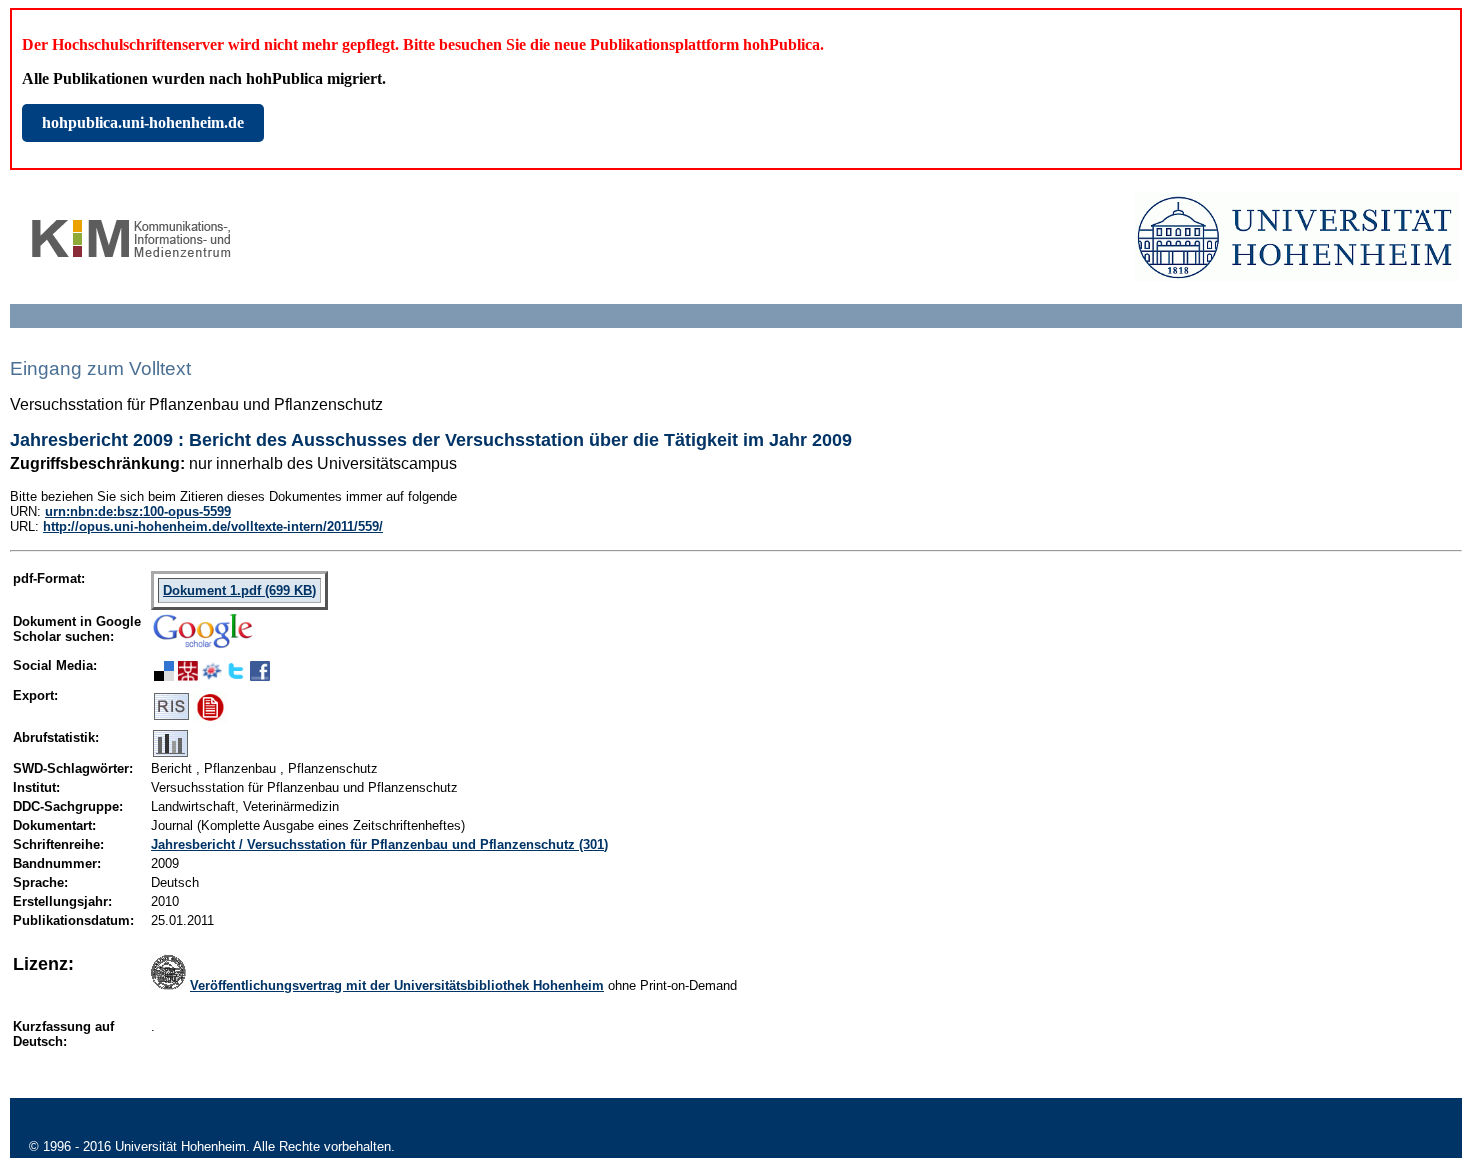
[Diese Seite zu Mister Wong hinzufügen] (188, 675)
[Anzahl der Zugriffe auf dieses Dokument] (170, 752)
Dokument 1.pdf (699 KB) (239, 590)
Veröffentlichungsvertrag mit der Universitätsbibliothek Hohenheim (397, 985)
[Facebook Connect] (260, 675)
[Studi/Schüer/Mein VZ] (212, 675)
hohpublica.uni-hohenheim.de (143, 122)
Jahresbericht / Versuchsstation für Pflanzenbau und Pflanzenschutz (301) (379, 844)
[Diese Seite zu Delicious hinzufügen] (164, 675)
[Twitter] (236, 675)
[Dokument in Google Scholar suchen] (203, 649)
